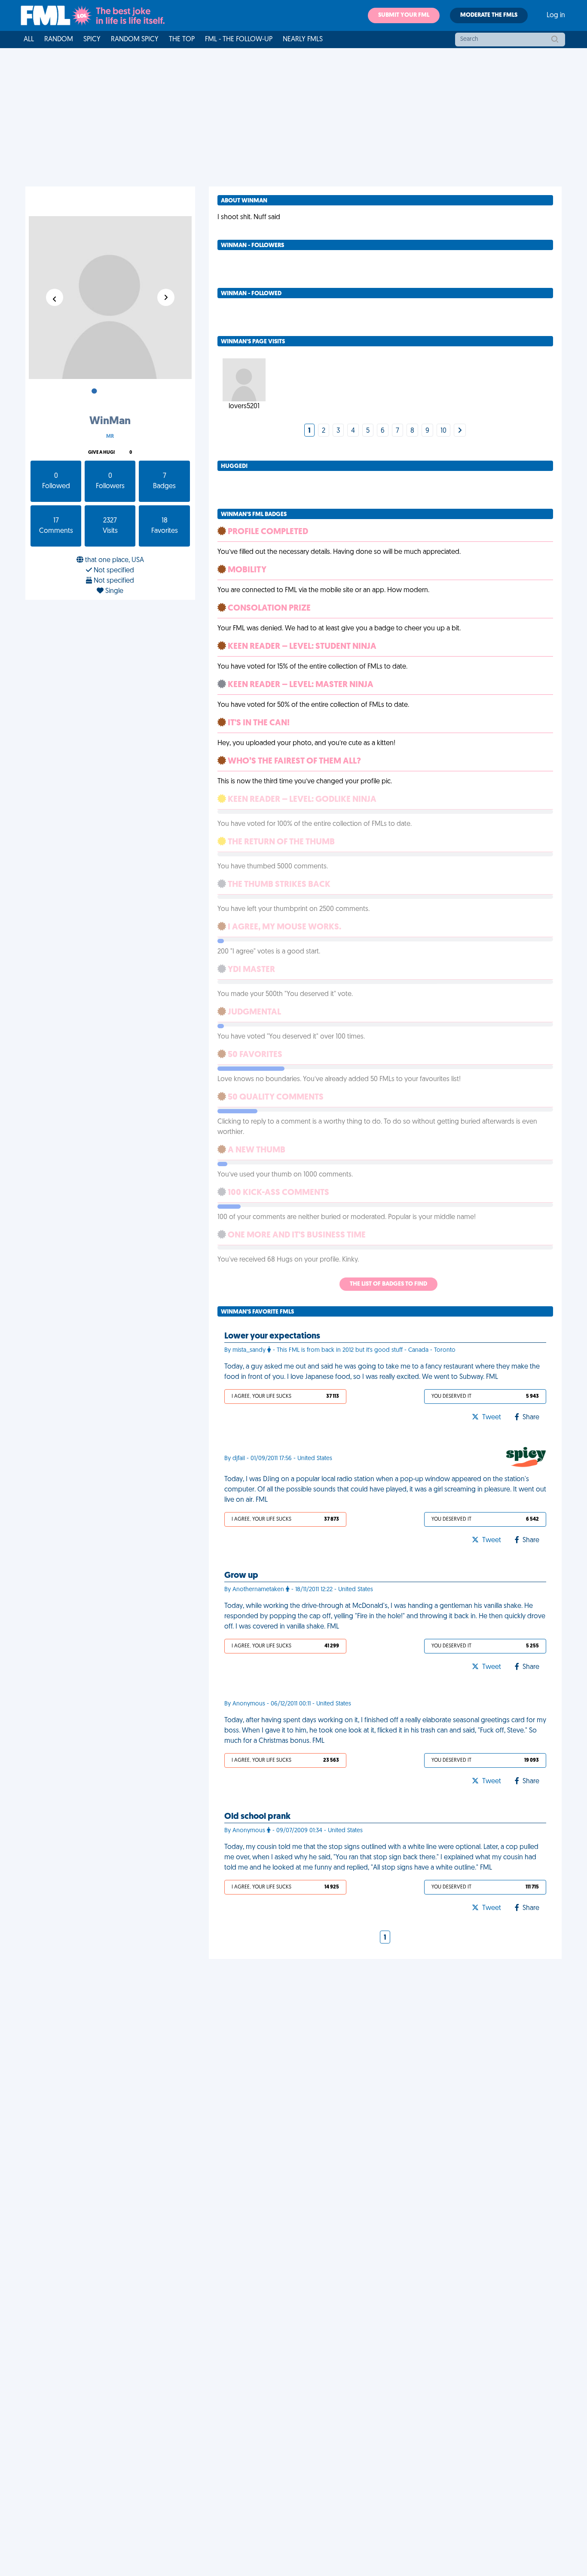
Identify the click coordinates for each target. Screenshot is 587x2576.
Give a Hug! (101, 453)
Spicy (92, 40)
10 (443, 431)
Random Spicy (135, 40)
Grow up (241, 1576)
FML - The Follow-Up (239, 40)
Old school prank (257, 1817)
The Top (182, 40)
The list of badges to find (388, 1284)
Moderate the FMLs (489, 15)
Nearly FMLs (303, 40)
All (29, 40)
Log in (556, 15)
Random (59, 40)
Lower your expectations (272, 1336)
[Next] (460, 431)
